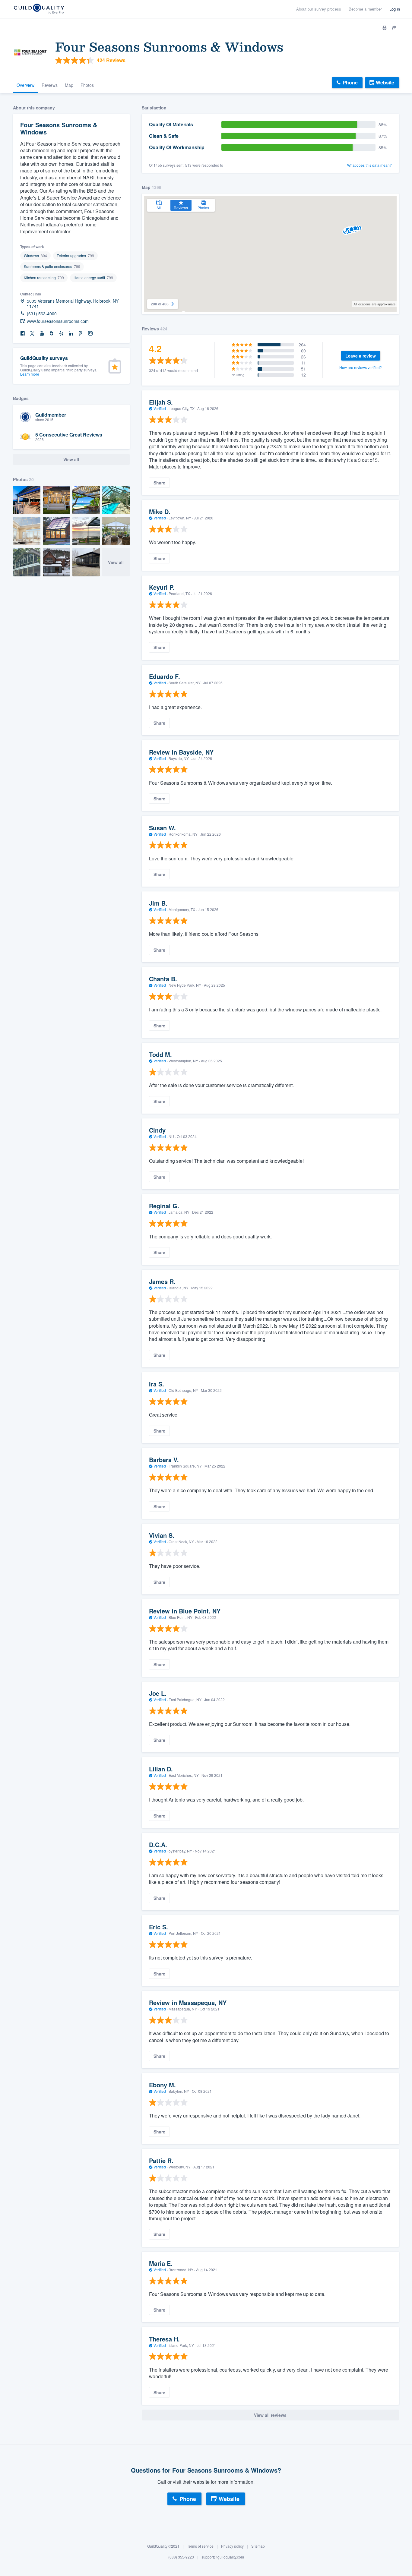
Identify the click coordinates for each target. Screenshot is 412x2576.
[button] (355, 228)
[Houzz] (52, 334)
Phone (350, 82)
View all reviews (270, 2415)
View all (116, 562)
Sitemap (258, 2546)
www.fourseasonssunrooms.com (58, 321)
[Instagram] (90, 334)
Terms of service (200, 2546)
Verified (160, 408)
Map (69, 85)
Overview (25, 85)
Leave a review (361, 356)
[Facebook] (23, 334)
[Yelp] (61, 334)
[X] (32, 334)
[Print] (385, 28)
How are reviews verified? (361, 367)
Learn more (30, 374)
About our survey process (319, 9)
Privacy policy (232, 2546)
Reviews (50, 85)
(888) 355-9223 (181, 2557)
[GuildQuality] (39, 9)
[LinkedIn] (71, 334)
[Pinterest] (81, 334)
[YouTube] (42, 334)
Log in (395, 9)
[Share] (394, 28)
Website (385, 82)
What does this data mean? (369, 165)
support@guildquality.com (223, 2557)
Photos (87, 85)
